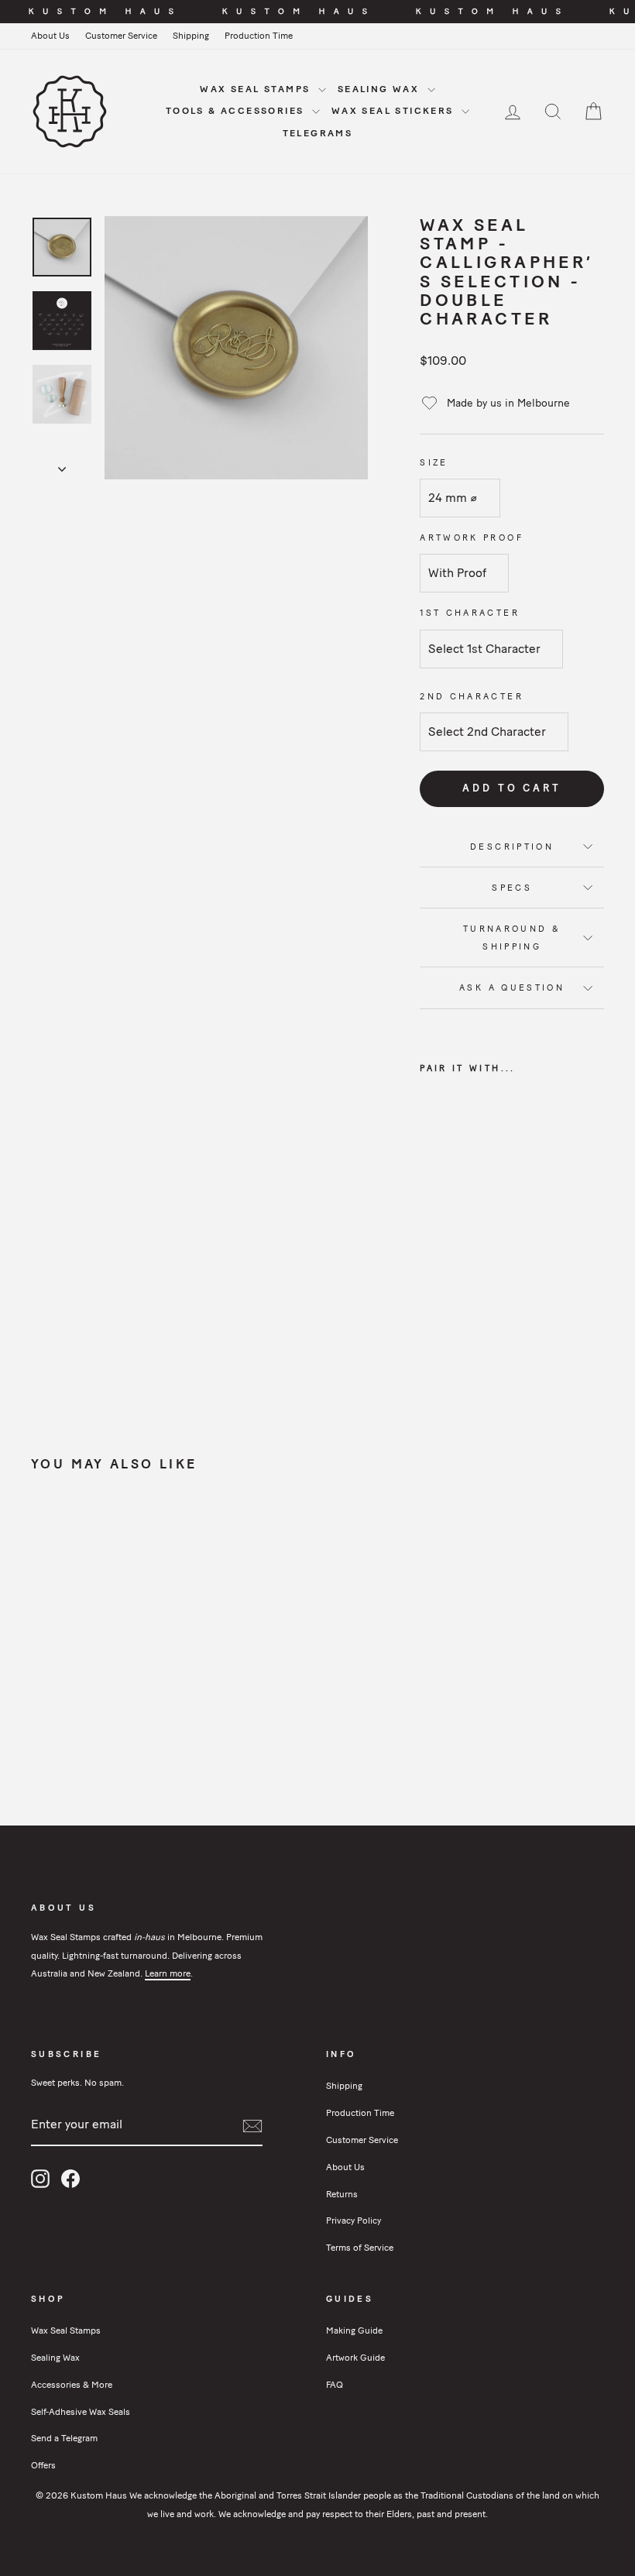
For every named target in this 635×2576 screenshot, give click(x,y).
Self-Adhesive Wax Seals (81, 2412)
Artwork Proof (472, 538)
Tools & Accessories (237, 111)
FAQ (335, 2385)
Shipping (191, 36)
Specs (512, 888)
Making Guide (354, 2330)
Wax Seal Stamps (257, 89)
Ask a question (512, 987)
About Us (50, 36)
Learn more (168, 1973)
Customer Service (121, 36)
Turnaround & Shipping (512, 937)
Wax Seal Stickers (395, 111)
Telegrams (318, 133)
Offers (43, 2465)
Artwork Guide (355, 2358)
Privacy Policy (354, 2221)
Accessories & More (72, 2385)
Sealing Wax (381, 89)
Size (434, 462)
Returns (342, 2194)
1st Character (470, 613)
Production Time (259, 36)
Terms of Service (360, 2248)
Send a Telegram (64, 2438)
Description (512, 847)
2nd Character (472, 696)
